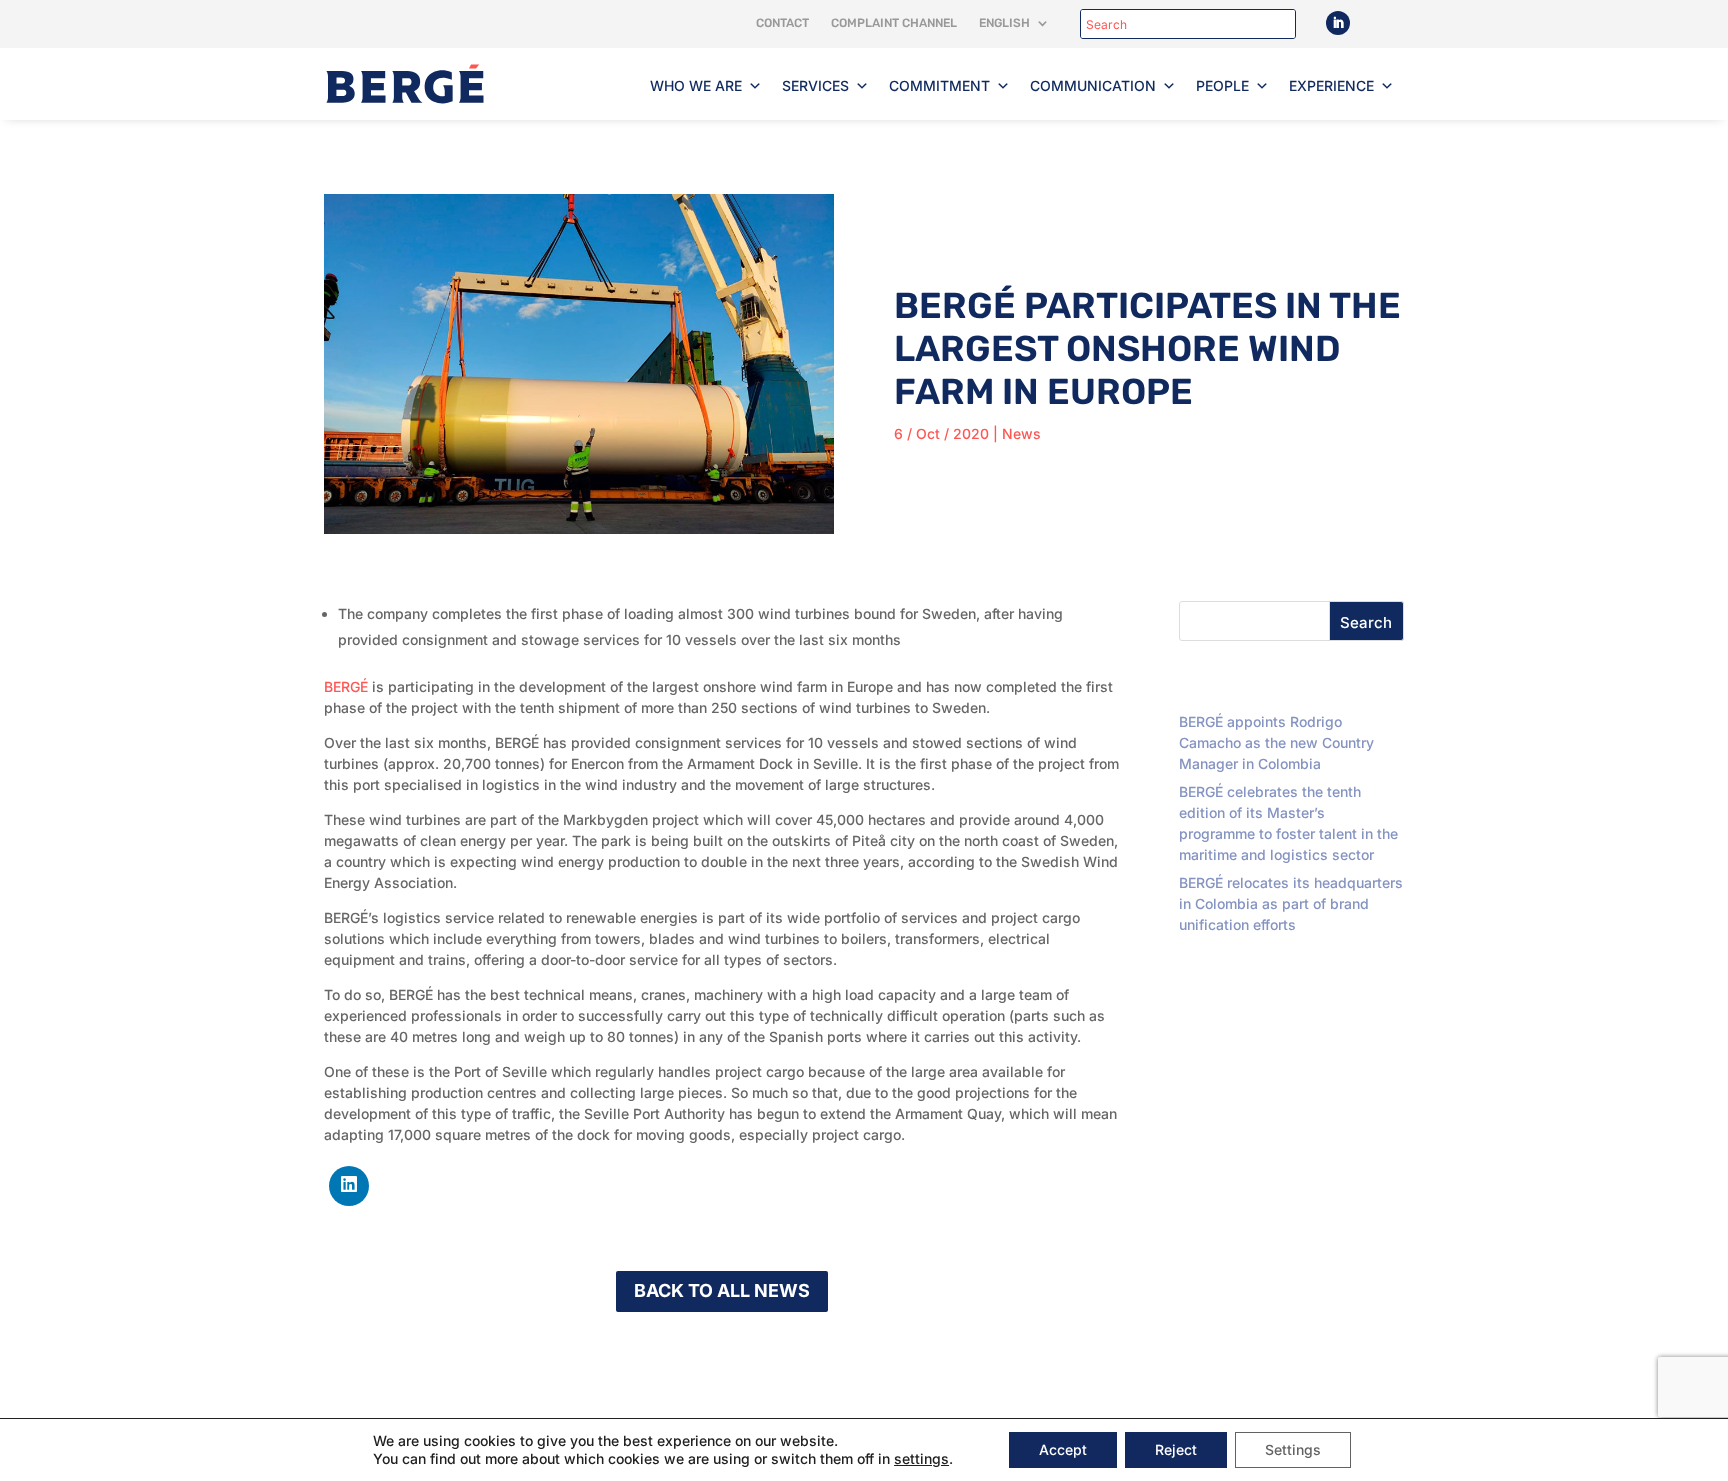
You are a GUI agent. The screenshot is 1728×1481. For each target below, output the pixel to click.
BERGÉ (346, 686)
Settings (1293, 1449)
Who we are (696, 85)
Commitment (939, 85)
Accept (1063, 1449)
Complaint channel (894, 23)
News (1021, 433)
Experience (1331, 85)
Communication (1093, 85)
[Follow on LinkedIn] (1338, 23)
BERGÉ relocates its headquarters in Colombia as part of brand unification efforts (1291, 903)
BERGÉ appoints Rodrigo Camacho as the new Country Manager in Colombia (1276, 742)
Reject (1176, 1449)
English (1004, 23)
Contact (782, 23)
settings (921, 1458)
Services (815, 85)
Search (1366, 622)
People (1222, 85)
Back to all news (722, 1290)
